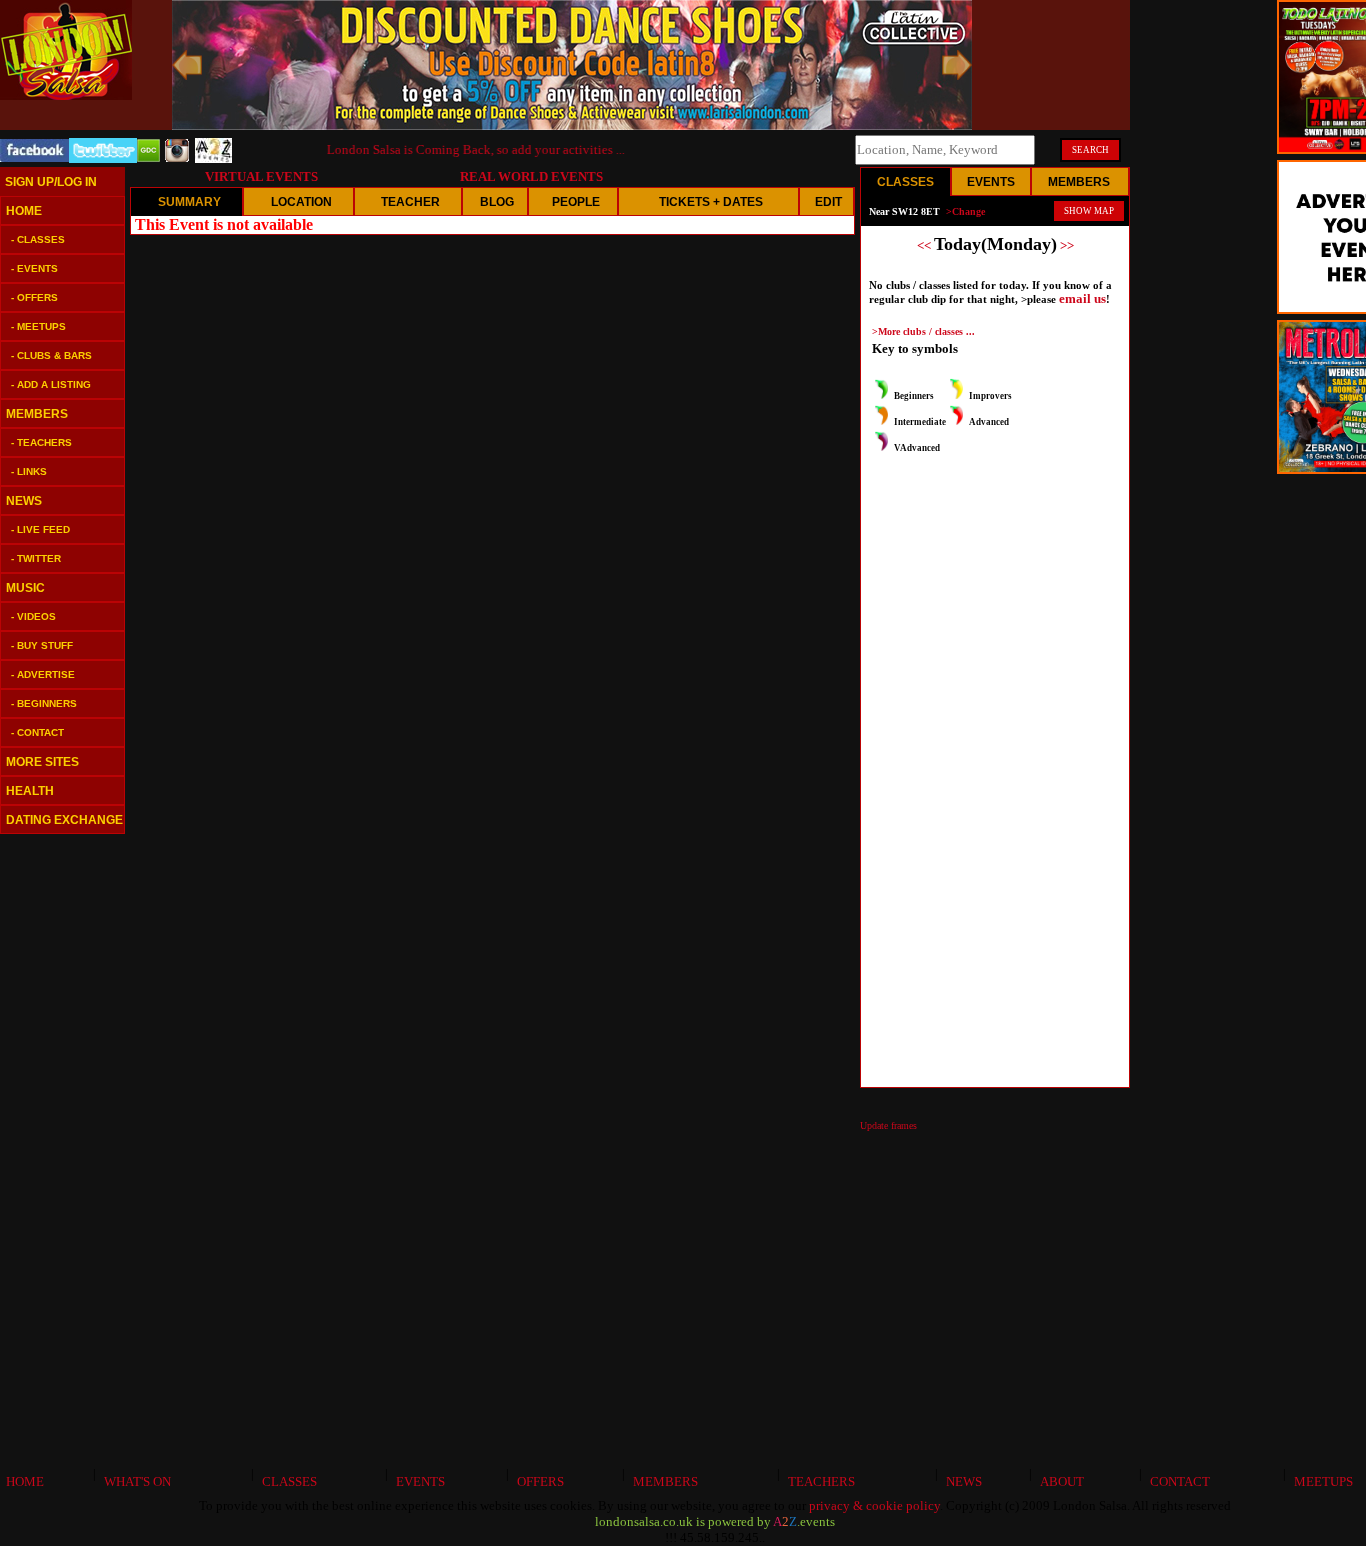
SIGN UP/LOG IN (51, 182)
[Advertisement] (60, 1150)
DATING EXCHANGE (64, 820)
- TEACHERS (41, 442)
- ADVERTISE (43, 674)
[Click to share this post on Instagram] (177, 157)
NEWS (24, 501)
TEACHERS (818, 1481)
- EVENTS (34, 268)
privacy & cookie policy (874, 1505)
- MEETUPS (38, 326)
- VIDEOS (33, 616)
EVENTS (417, 1481)
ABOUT (1059, 1481)
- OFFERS (34, 297)
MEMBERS (37, 414)
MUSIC (25, 588)
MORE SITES (42, 762)
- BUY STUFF (42, 645)
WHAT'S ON (134, 1481)
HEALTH (30, 791)
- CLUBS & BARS (51, 355)
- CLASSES (38, 239)
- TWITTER (36, 558)
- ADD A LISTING (51, 384)
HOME (24, 211)
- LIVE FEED (40, 529)
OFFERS (537, 1481)
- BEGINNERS (44, 703)
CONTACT (1177, 1481)
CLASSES (286, 1481)
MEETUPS (1320, 1481)
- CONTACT (37, 732)
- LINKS (29, 471)
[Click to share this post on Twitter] (103, 158)
